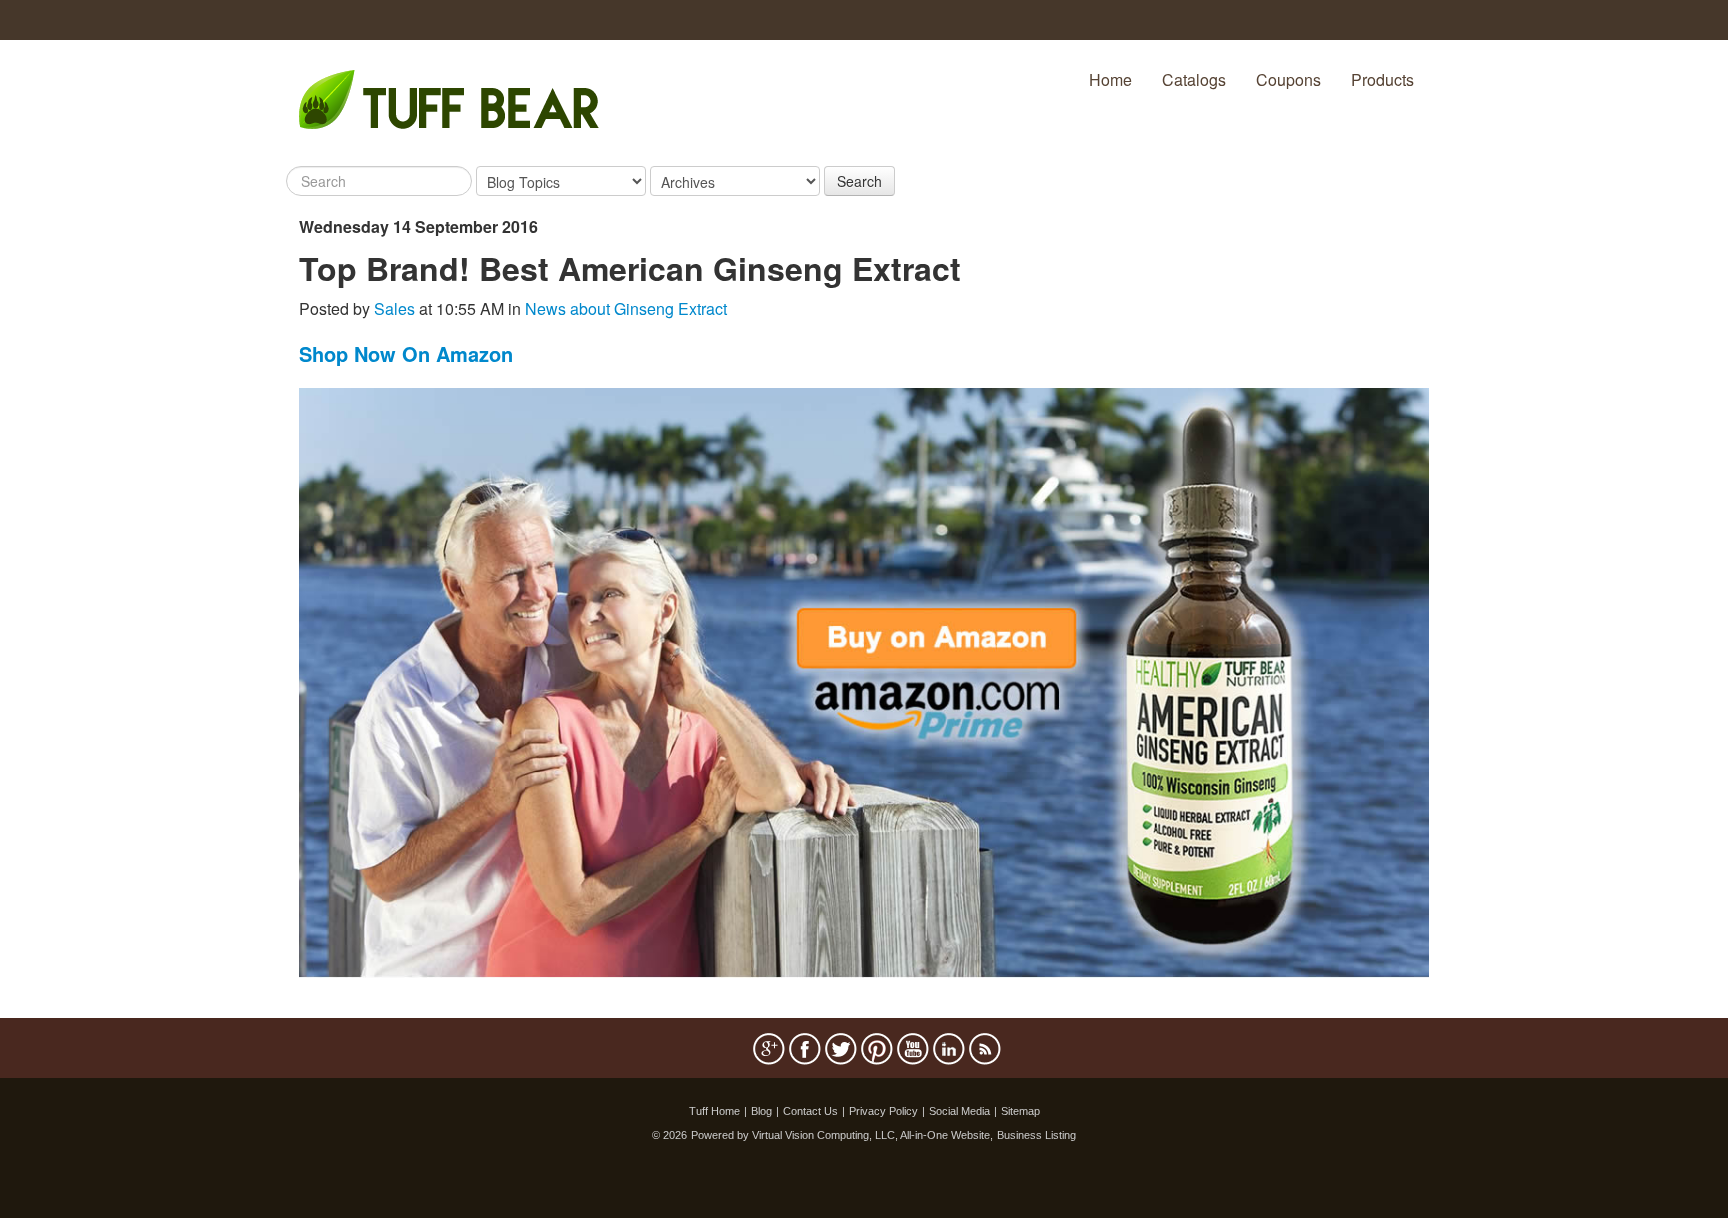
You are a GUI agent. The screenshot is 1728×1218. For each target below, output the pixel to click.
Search (859, 181)
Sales (394, 308)
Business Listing (1036, 1135)
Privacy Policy (883, 1111)
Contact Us (810, 1111)
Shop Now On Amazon (406, 353)
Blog (761, 1111)
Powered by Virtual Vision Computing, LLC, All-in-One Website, (842, 1135)
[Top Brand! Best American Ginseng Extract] (864, 680)
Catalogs (1194, 79)
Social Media (959, 1111)
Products (1382, 79)
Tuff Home (714, 1111)
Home (1110, 79)
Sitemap (1020, 1111)
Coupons (1288, 79)
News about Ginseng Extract (626, 308)
